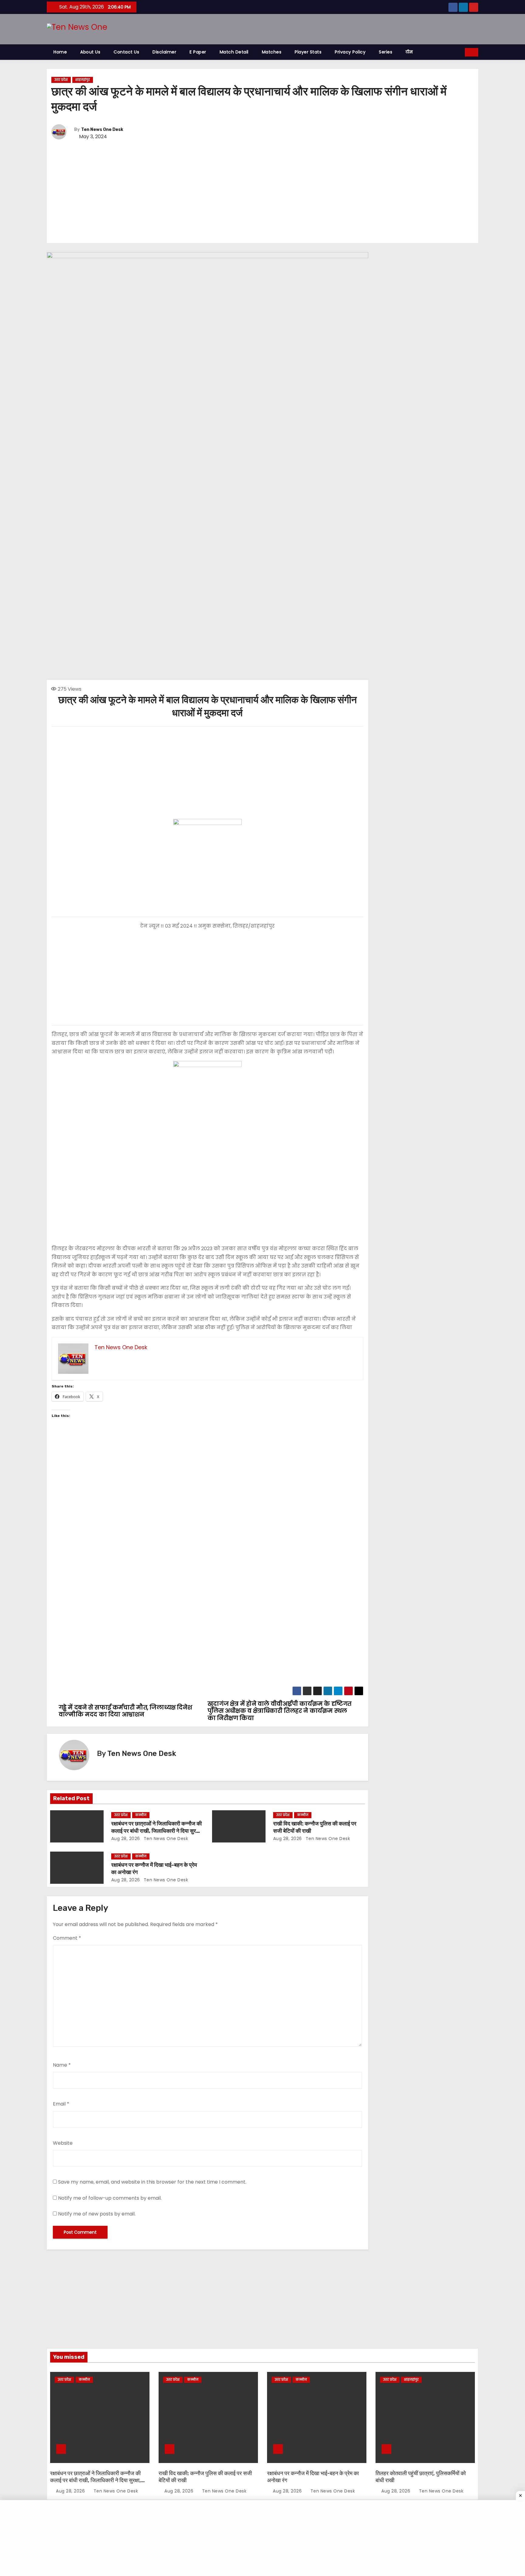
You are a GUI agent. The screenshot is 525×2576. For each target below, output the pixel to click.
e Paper (198, 52)
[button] (461, 52)
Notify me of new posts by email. (97, 2214)
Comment (67, 1938)
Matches (272, 52)
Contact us (126, 52)
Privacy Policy (350, 52)
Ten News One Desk (102, 130)
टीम (409, 52)
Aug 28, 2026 (126, 1839)
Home (60, 52)
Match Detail (234, 52)
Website (63, 2143)
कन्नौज (141, 1815)
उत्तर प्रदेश (61, 80)
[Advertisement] (262, 192)
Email (61, 2104)
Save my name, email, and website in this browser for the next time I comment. (152, 2182)
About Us (90, 52)
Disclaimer (164, 52)
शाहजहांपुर (83, 80)
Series (386, 52)
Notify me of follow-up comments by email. (110, 2198)
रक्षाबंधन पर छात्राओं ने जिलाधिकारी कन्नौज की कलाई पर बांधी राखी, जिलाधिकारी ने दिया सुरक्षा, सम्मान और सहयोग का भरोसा (157, 1831)
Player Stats (308, 52)
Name (62, 2065)
